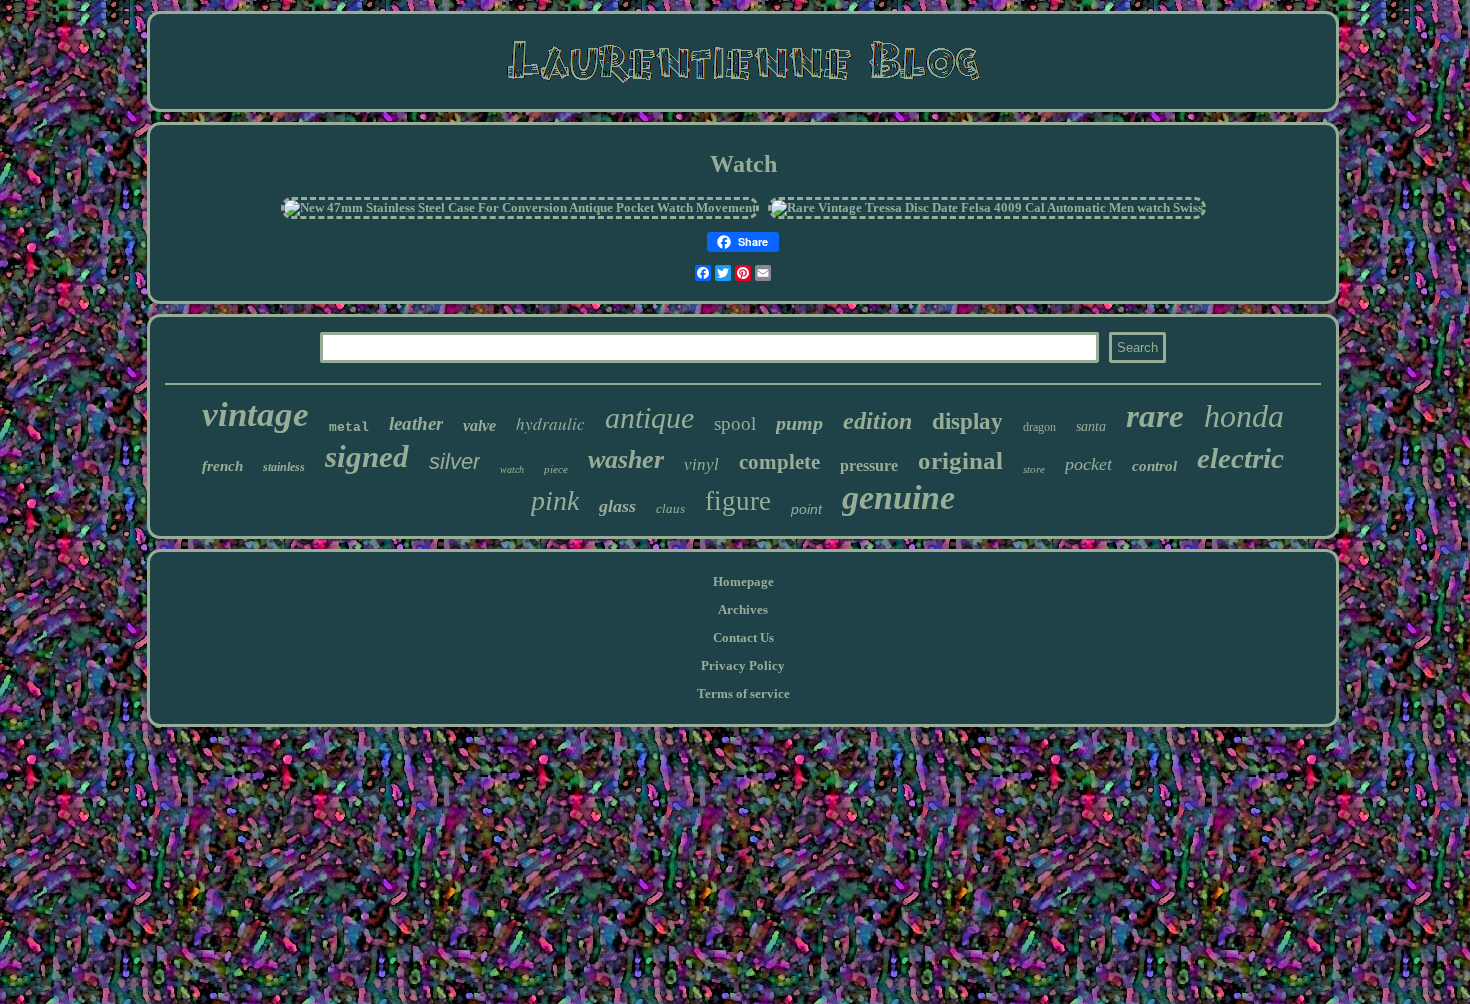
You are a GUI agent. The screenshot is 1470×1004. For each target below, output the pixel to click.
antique (649, 417)
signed (367, 456)
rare (1155, 416)
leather (416, 423)
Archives (743, 609)
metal (349, 427)
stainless (284, 467)
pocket (1088, 464)
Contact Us (743, 637)
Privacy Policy (743, 665)
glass (617, 506)
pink (555, 500)
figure (738, 501)
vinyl (701, 464)
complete (779, 462)
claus (670, 508)
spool (735, 423)
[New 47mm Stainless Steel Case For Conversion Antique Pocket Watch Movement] (520, 207)
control (1154, 466)
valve (479, 425)
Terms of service (743, 693)
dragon (1039, 427)
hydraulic (550, 423)
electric (1240, 458)
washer (626, 459)
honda (1244, 416)
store (1034, 469)
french (222, 466)
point (806, 509)
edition (877, 421)
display (967, 421)
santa (1091, 426)
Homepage (743, 581)
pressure (869, 465)
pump (799, 423)
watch (512, 469)
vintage (255, 414)
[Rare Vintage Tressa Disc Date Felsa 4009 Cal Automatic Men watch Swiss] (987, 207)
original (960, 460)
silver (454, 461)
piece (556, 469)
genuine (898, 497)
